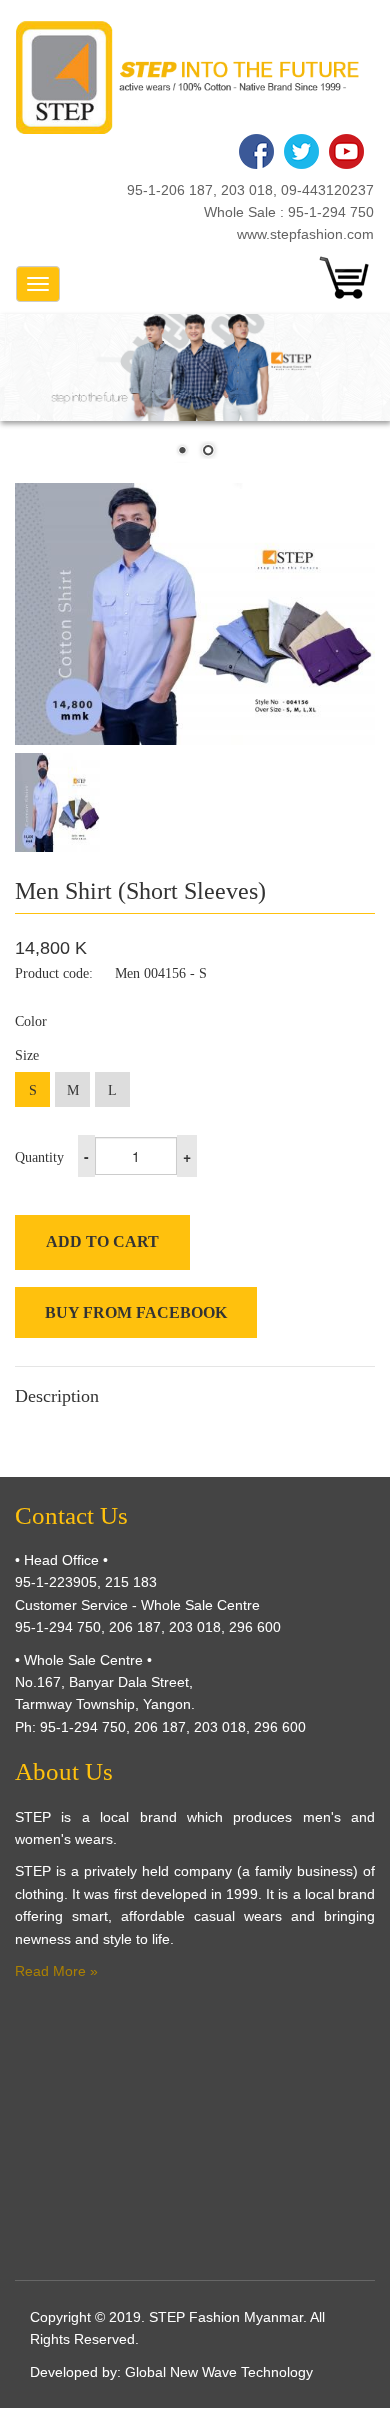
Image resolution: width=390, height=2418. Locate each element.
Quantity (39, 1157)
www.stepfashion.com (305, 234)
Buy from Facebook (136, 1312)
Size (27, 1055)
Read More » (56, 1971)
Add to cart (102, 1241)
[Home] (187, 77)
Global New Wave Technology (219, 2372)
